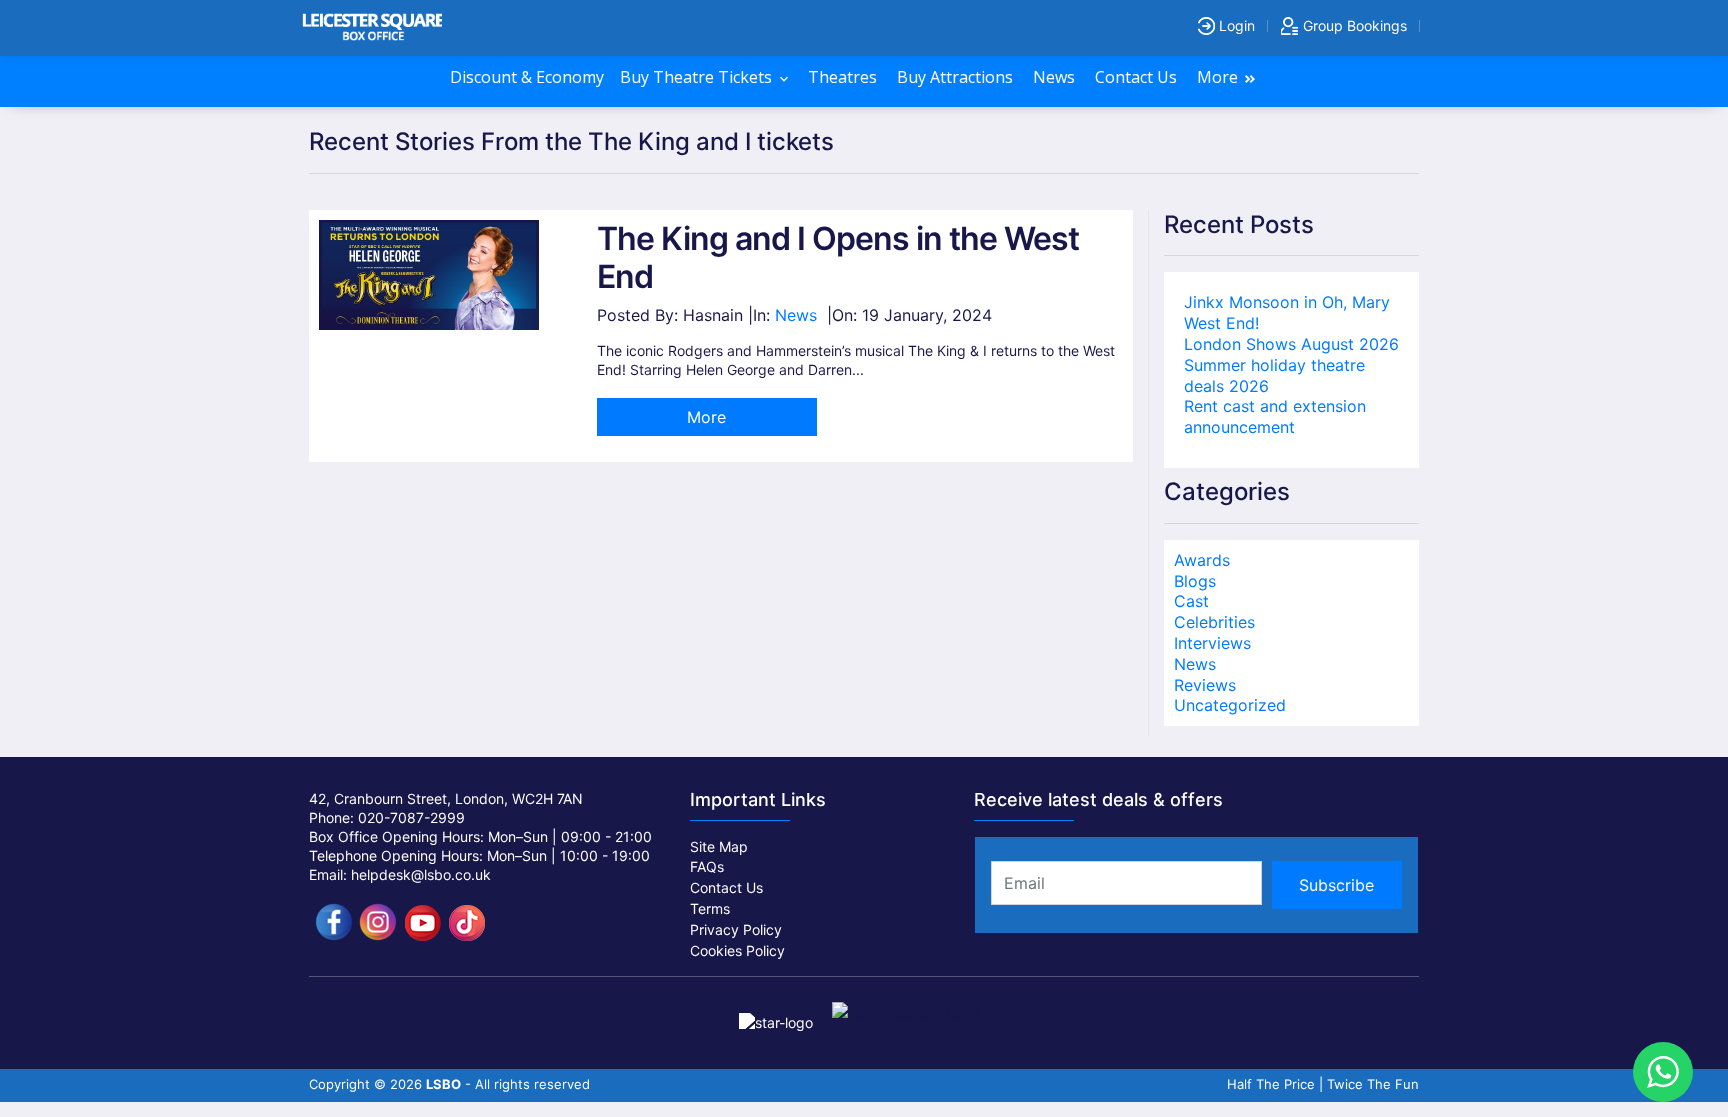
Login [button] (1235, 25)
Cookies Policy (737, 950)
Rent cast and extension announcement (1275, 416)
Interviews (1212, 643)
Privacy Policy (736, 929)
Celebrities (1214, 622)
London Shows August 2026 (1291, 344)
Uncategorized (1230, 705)
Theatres (844, 77)
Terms (710, 908)
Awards (1202, 560)
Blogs (1195, 581)
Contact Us (1138, 77)
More (1219, 77)
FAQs (707, 866)
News (1056, 77)
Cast (1191, 601)
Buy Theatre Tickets (698, 77)
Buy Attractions (957, 77)
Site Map (719, 846)
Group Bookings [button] (1353, 25)
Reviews (1205, 685)
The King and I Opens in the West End (838, 257)
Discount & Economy (527, 77)
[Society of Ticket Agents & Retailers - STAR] (778, 1011)
